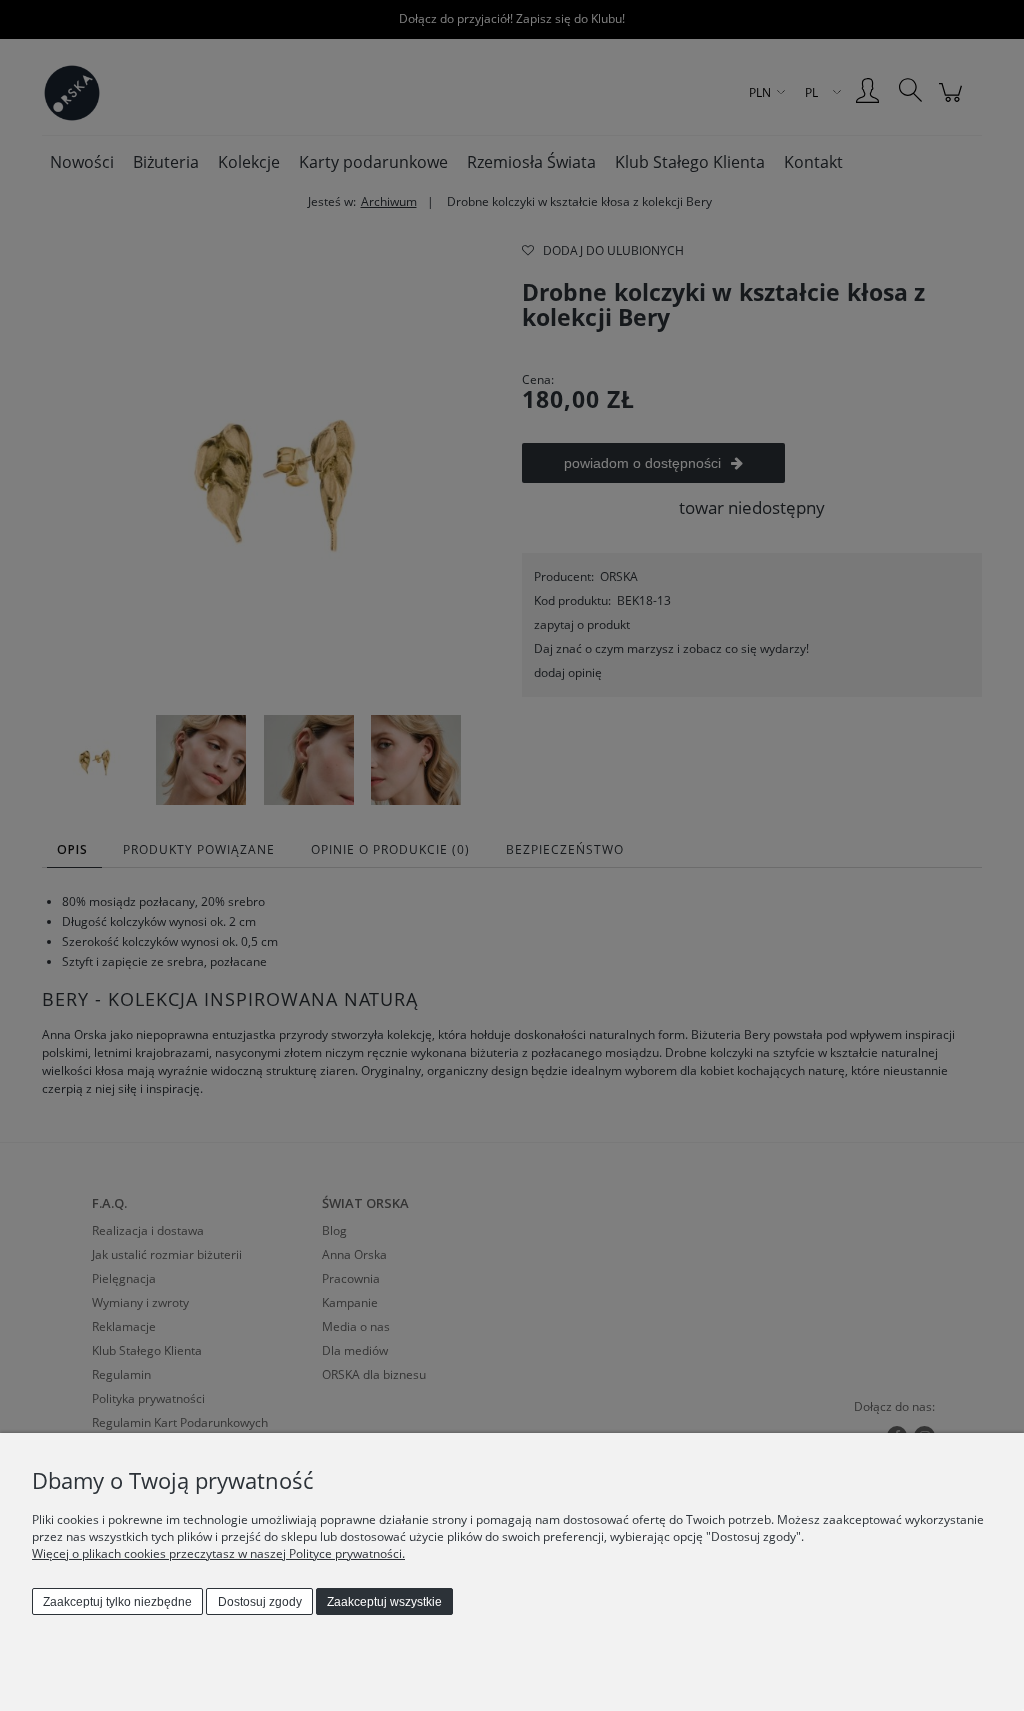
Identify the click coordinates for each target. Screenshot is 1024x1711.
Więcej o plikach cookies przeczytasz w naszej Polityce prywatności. (218, 1553)
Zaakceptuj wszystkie (384, 1602)
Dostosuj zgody (260, 1602)
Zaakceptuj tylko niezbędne (117, 1602)
